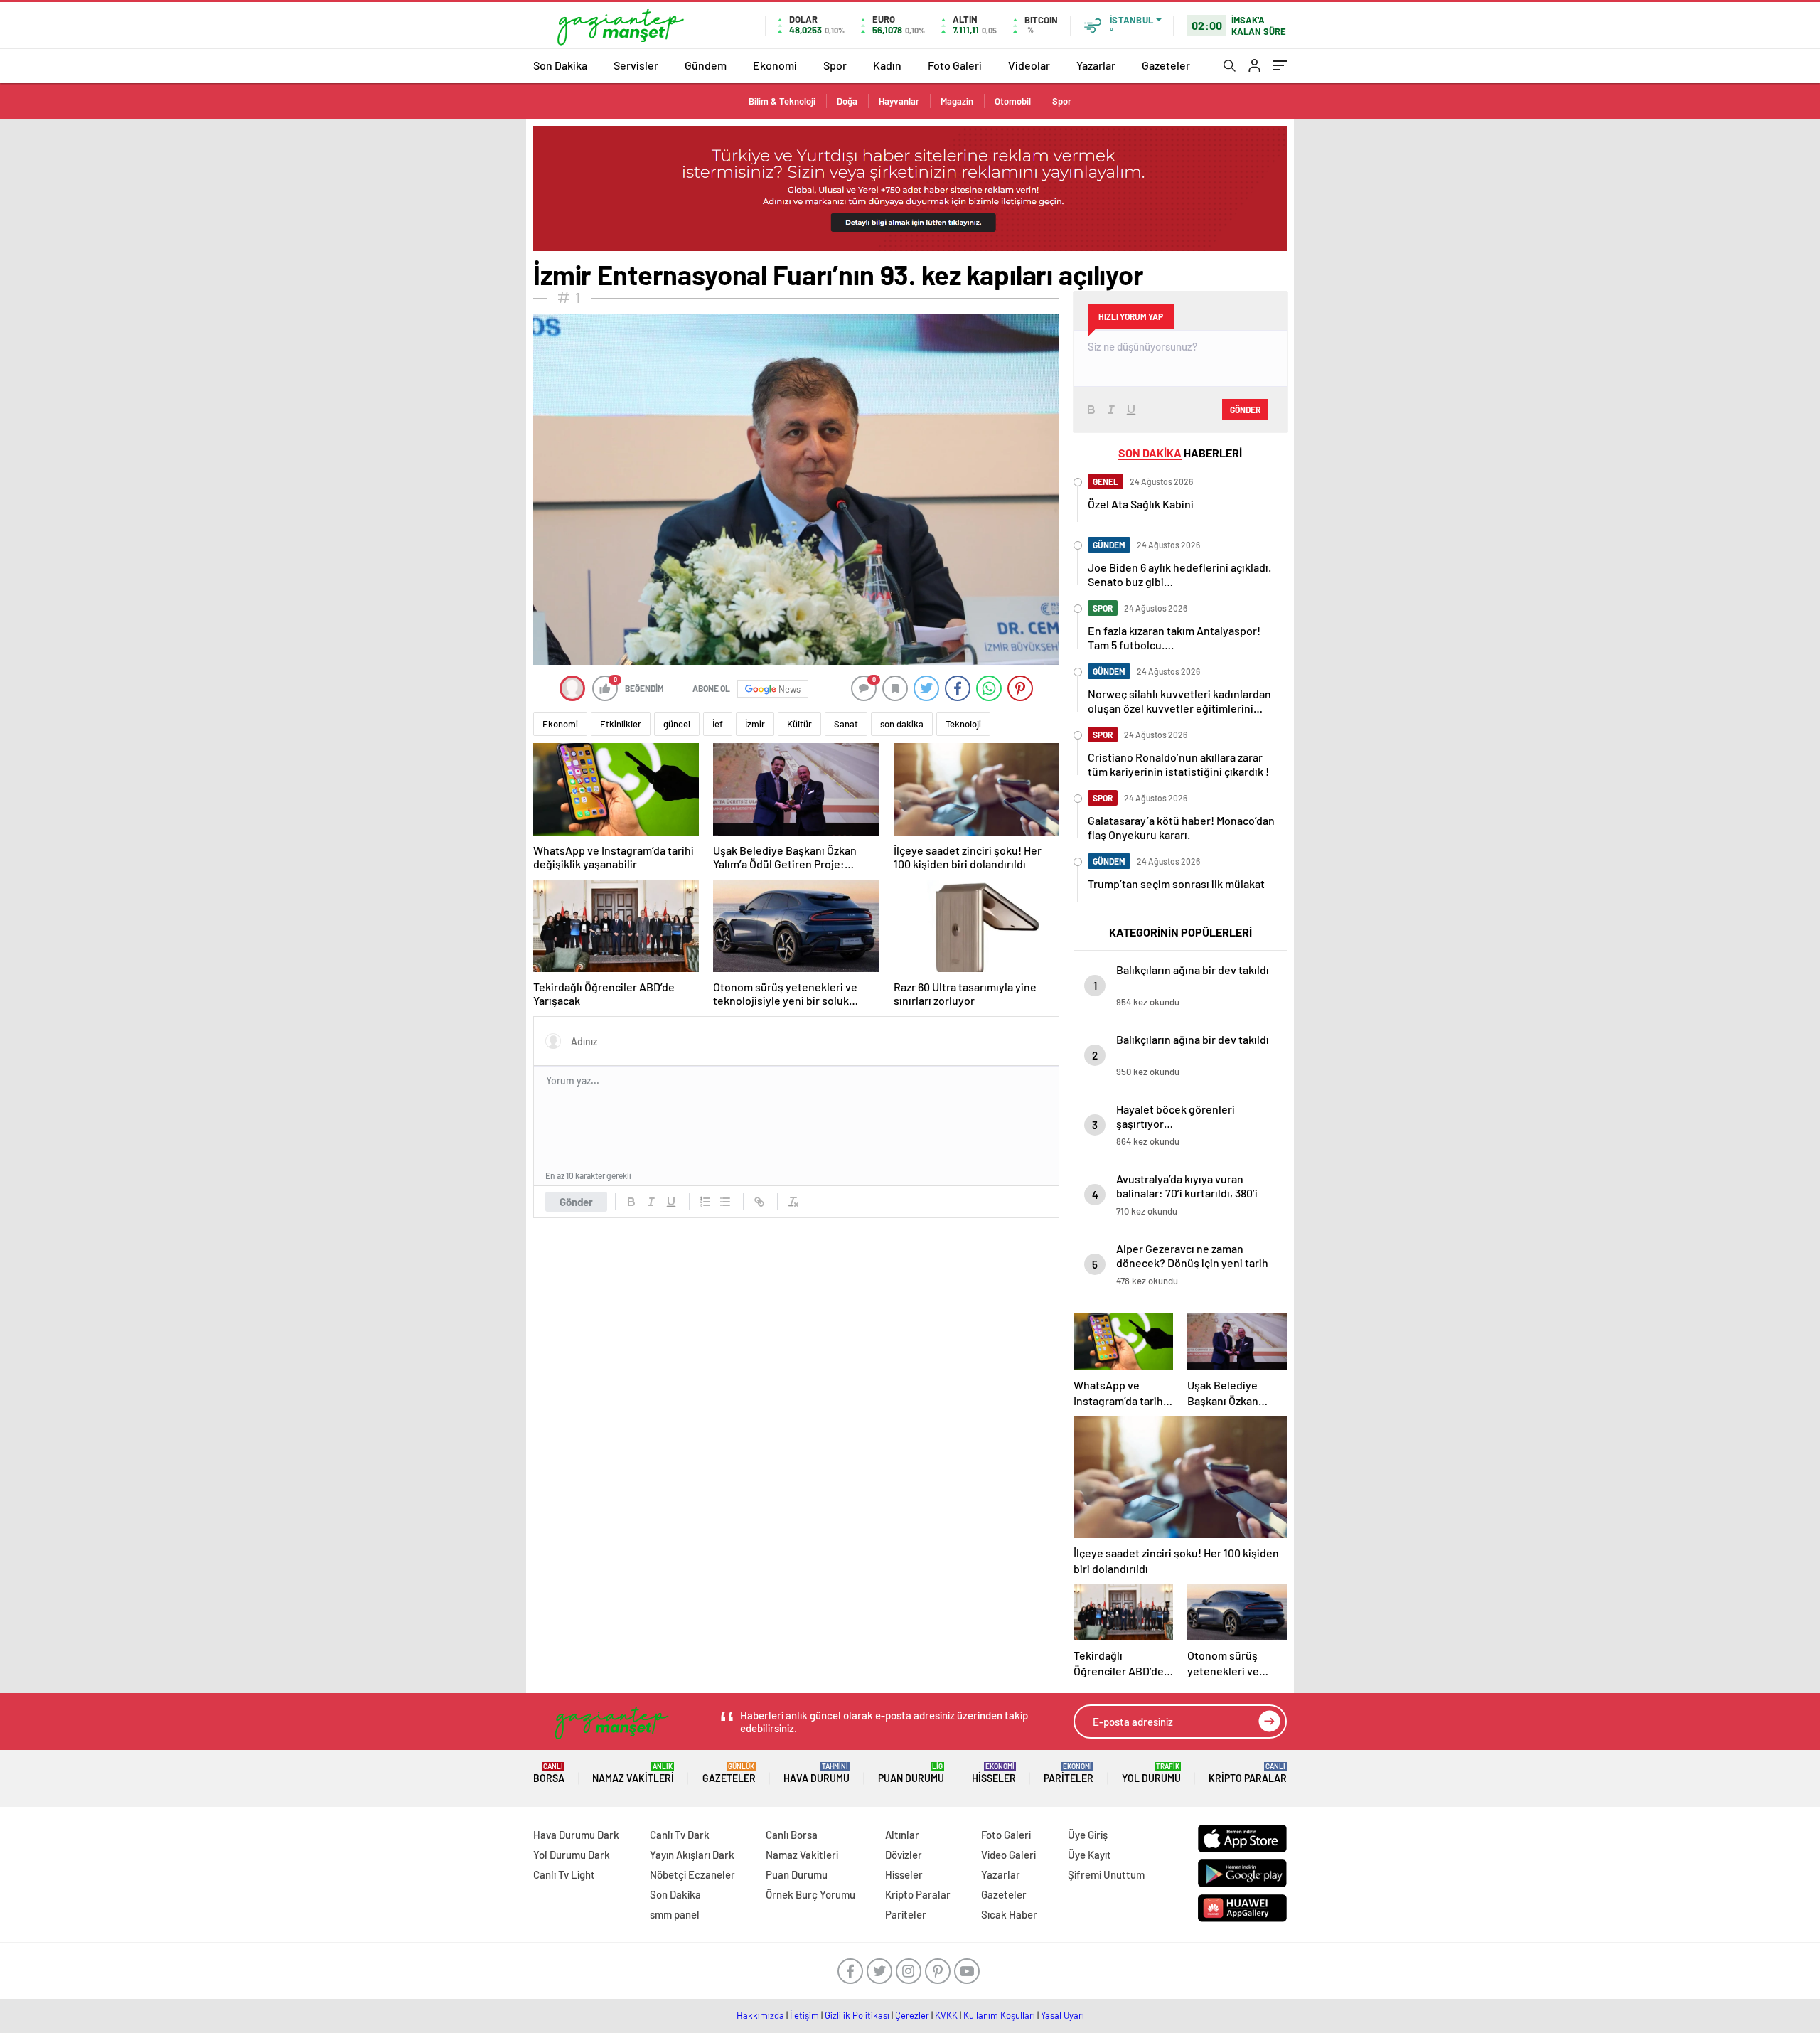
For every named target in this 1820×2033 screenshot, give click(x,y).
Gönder (576, 1202)
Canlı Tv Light (564, 1874)
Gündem (706, 65)
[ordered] (705, 1202)
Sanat (846, 724)
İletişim (804, 2015)
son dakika (902, 724)
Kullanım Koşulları (999, 2015)
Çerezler (912, 2015)
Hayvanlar (899, 101)
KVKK (946, 2015)
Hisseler (994, 1773)
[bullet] (725, 1202)
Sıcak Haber (1009, 1914)
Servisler (636, 65)
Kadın (887, 65)
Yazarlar (1096, 65)
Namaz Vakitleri (633, 1773)
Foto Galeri (955, 65)
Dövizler (904, 1855)
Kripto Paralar (1248, 1773)
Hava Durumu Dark (576, 1835)
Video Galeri (1008, 1855)
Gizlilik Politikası (857, 2015)
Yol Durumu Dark (572, 1855)
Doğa (847, 101)
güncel (677, 724)
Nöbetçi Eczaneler (692, 1874)
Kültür (799, 724)
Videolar (1029, 65)
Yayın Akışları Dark (692, 1855)
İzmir (755, 724)
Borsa (549, 1773)
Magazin (957, 101)
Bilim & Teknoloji (782, 101)
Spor (835, 65)
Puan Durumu (911, 1773)
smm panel (675, 1914)
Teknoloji (963, 724)
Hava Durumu (817, 1773)
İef (718, 724)
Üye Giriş (1088, 1835)
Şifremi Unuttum (1106, 1874)
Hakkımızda (760, 2015)
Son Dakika (560, 65)
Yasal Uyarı (1062, 2015)
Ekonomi (775, 65)
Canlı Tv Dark (680, 1835)
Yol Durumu (1151, 1773)
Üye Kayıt (1090, 1855)
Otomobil (1013, 101)
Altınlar (902, 1835)
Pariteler (1069, 1773)
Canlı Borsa (792, 1835)
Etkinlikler (621, 724)
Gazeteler (1166, 65)
